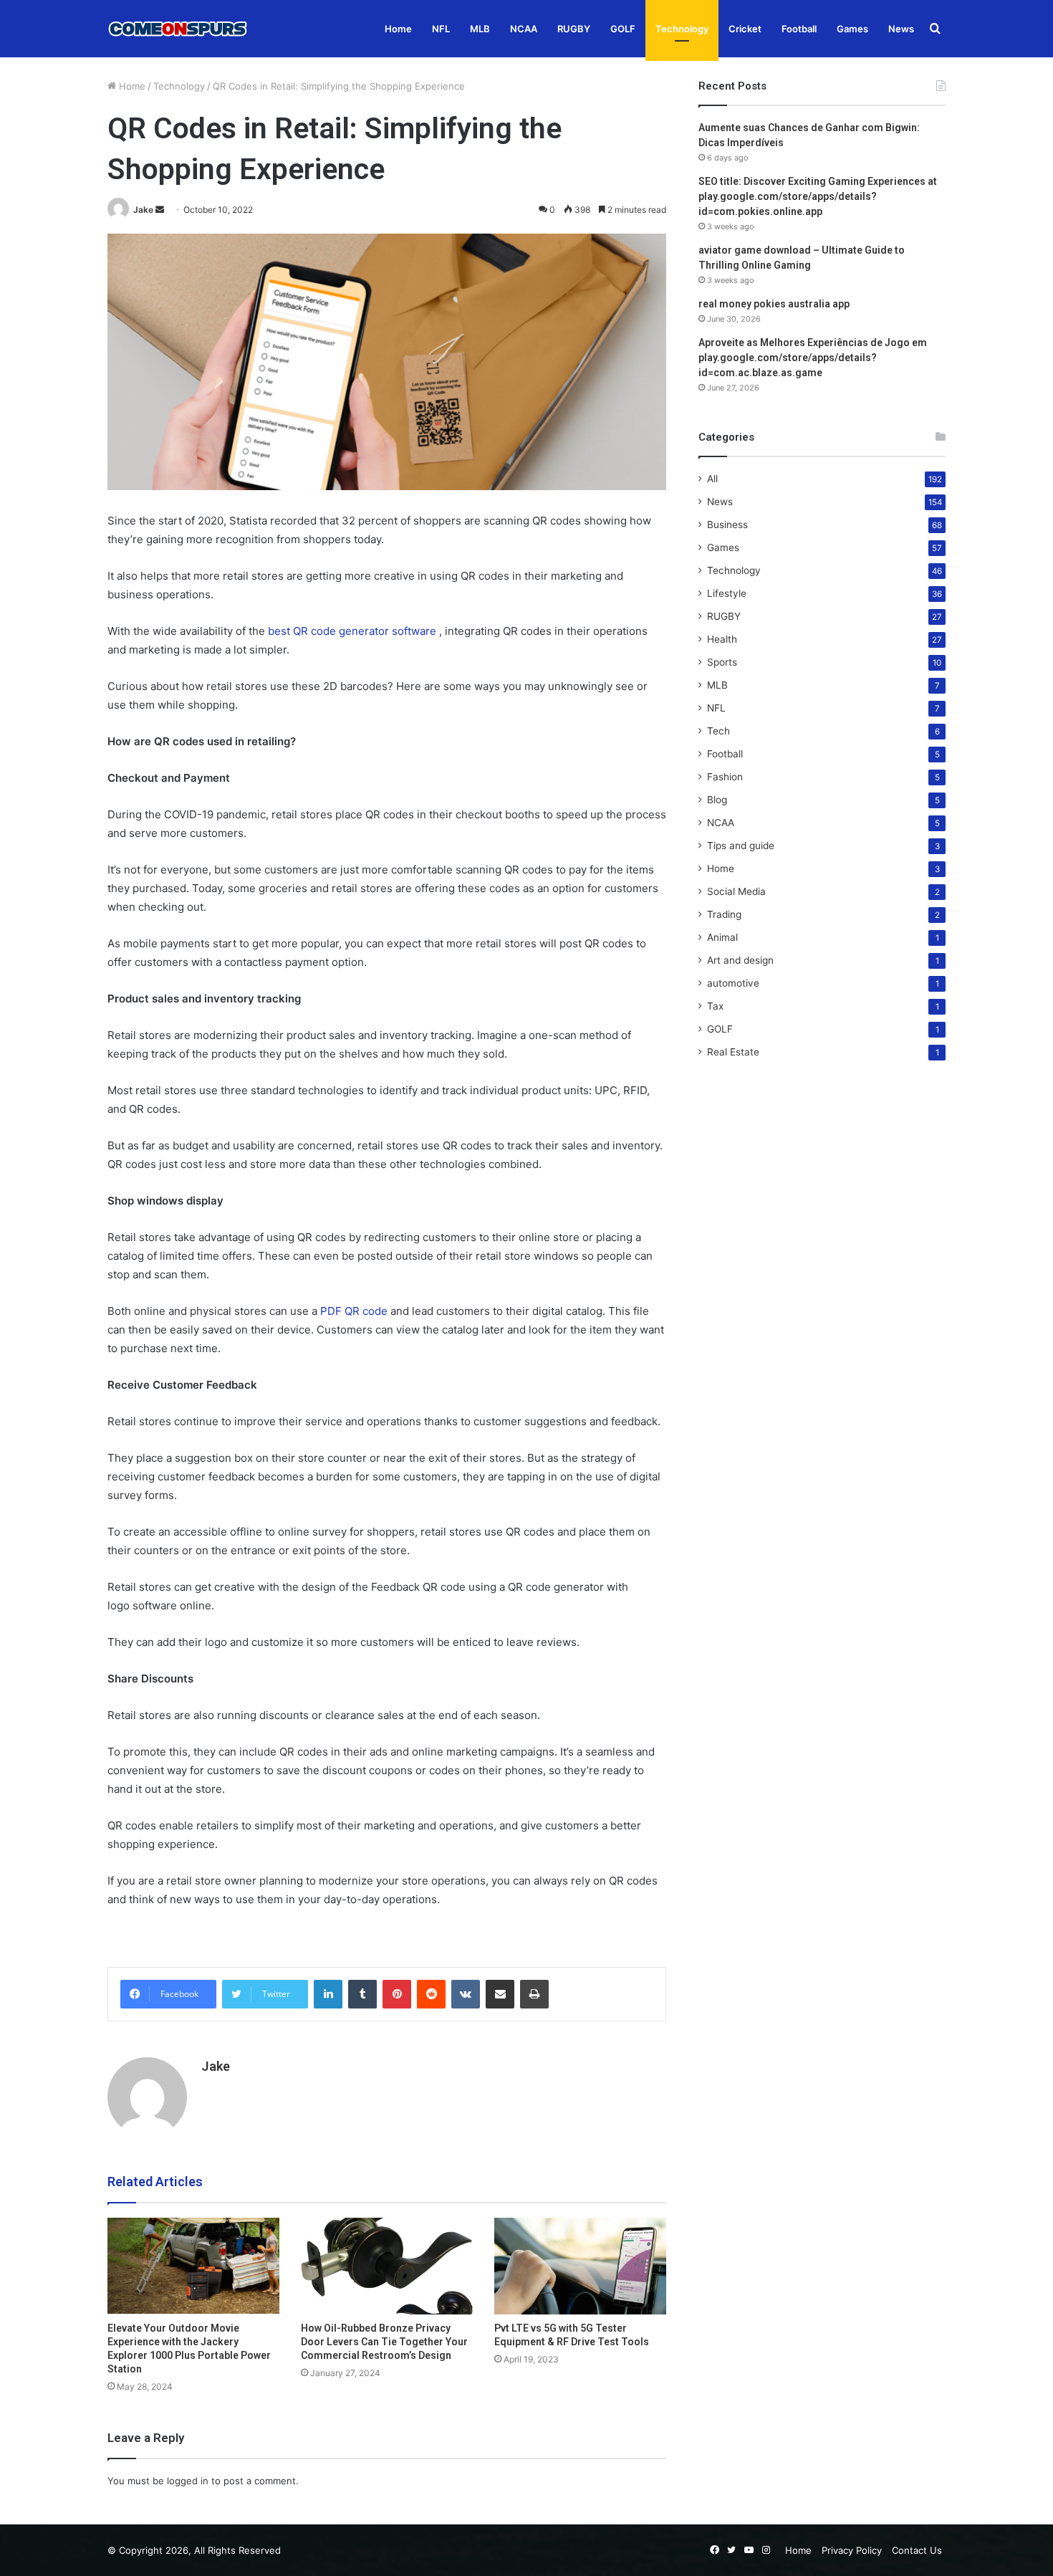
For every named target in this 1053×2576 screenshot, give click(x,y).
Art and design (740, 960)
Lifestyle (727, 593)
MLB (480, 29)
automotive (733, 983)
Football (799, 29)
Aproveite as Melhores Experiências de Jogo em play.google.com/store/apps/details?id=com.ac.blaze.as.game (813, 358)
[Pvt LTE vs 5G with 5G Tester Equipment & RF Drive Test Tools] (580, 2266)
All (712, 479)
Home (398, 29)
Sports (722, 662)
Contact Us (917, 2550)
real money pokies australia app (774, 304)
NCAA (524, 29)
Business (727, 525)
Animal (722, 937)
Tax (715, 1006)
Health (722, 639)
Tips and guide (741, 846)
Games (852, 29)
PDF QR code (354, 1311)
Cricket (745, 29)
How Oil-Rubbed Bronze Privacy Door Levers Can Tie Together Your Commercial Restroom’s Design (384, 2342)
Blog (717, 800)
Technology (682, 29)
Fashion (725, 777)
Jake (143, 210)
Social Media (736, 891)
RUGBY (574, 29)
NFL (441, 29)
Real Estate (733, 1052)
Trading (724, 914)
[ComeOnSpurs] (179, 29)
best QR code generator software (352, 631)
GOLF (623, 29)
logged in (188, 2481)
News (901, 29)
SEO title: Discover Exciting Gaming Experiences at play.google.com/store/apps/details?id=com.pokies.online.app (818, 196)
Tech (718, 731)
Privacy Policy (852, 2550)
